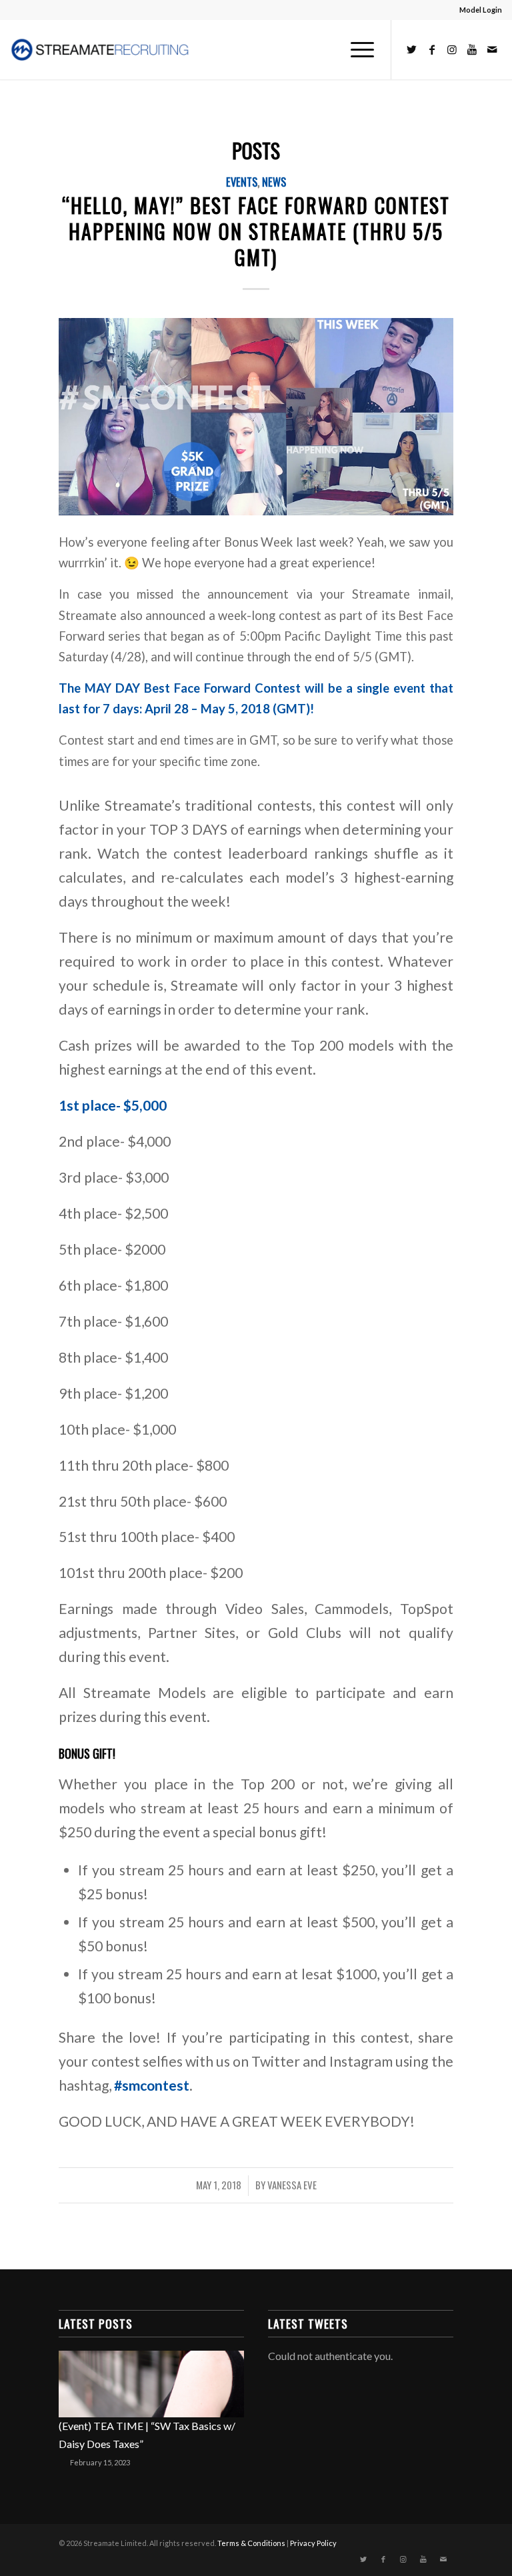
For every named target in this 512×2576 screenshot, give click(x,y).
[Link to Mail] (492, 49)
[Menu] (356, 49)
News (274, 182)
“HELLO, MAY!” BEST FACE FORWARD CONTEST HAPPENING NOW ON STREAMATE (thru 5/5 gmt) (256, 231)
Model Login (481, 10)
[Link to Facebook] (432, 49)
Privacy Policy (313, 2543)
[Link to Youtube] (472, 49)
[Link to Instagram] (452, 49)
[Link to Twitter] (412, 49)
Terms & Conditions (251, 2543)
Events (242, 182)
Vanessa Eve (292, 2185)
